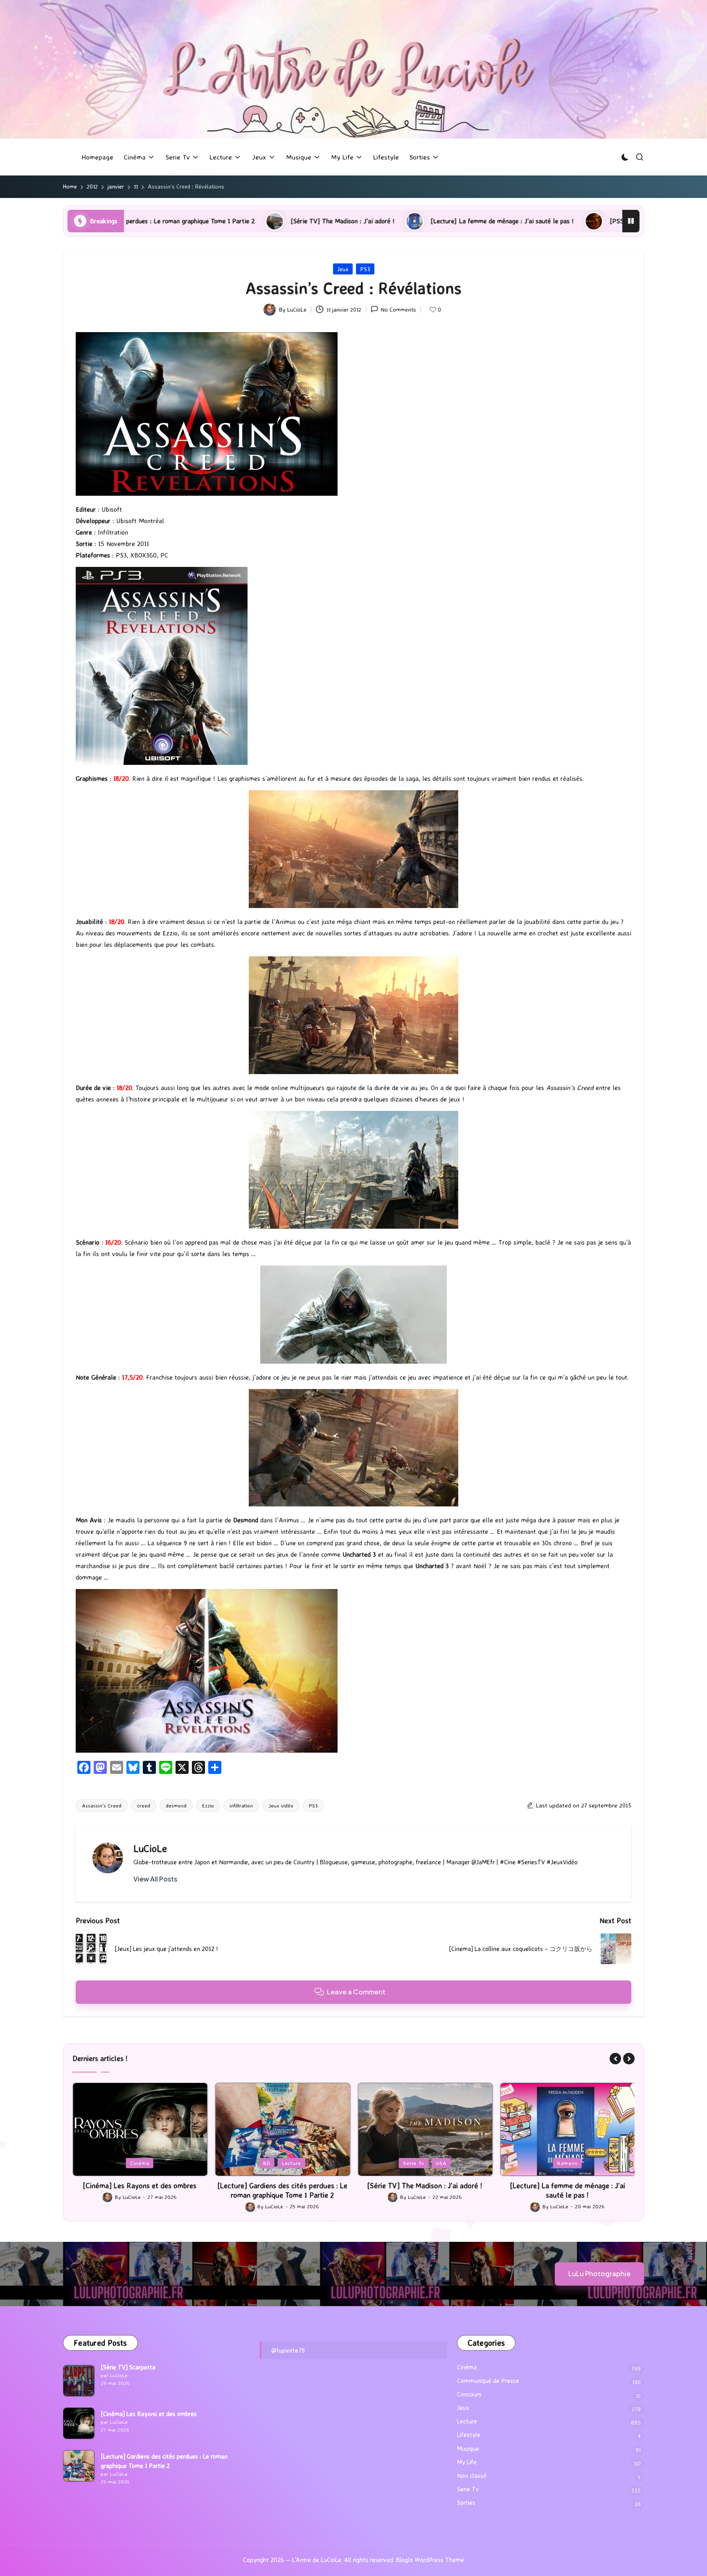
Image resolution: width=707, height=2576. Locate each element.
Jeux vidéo (281, 1805)
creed (144, 1805)
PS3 (365, 269)
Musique (468, 2449)
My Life (467, 2462)
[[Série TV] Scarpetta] (79, 2381)
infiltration (241, 1805)
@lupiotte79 (288, 2350)
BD (124, 2163)
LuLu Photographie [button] (599, 2274)
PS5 (568, 2163)
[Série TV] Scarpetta (128, 2367)
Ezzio (208, 1805)
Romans (425, 2163)
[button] (155, 1879)
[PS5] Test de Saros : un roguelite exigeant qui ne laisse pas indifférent (517, 221)
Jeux (343, 269)
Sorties (466, 2503)
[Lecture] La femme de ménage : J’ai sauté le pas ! (309, 221)
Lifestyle (469, 2435)
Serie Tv (271, 2163)
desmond (176, 1805)
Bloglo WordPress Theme (430, 2560)
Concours (469, 2394)
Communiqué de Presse (488, 2381)
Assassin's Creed (102, 1805)
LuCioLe (150, 1848)
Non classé (472, 2476)
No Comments (399, 309)
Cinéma (467, 2367)
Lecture (149, 2163)
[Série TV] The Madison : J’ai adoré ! (149, 221)
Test (590, 2163)
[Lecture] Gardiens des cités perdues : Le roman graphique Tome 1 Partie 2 (140, 2190)
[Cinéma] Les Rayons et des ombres (149, 2414)
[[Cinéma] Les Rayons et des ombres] (79, 2423)
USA (299, 2163)
